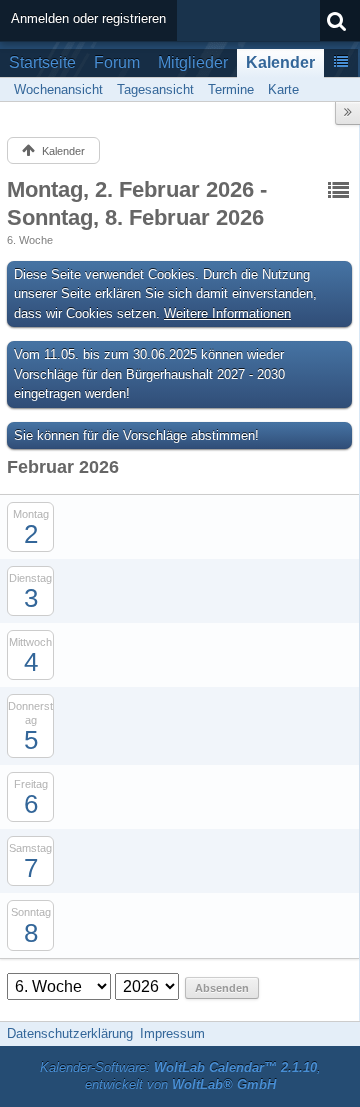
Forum (117, 62)
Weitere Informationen (227, 313)
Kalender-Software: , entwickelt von (180, 1076)
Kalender (280, 62)
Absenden (222, 988)
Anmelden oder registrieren (88, 18)
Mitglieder (193, 62)
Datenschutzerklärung (70, 1033)
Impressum (172, 1033)
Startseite (42, 62)
